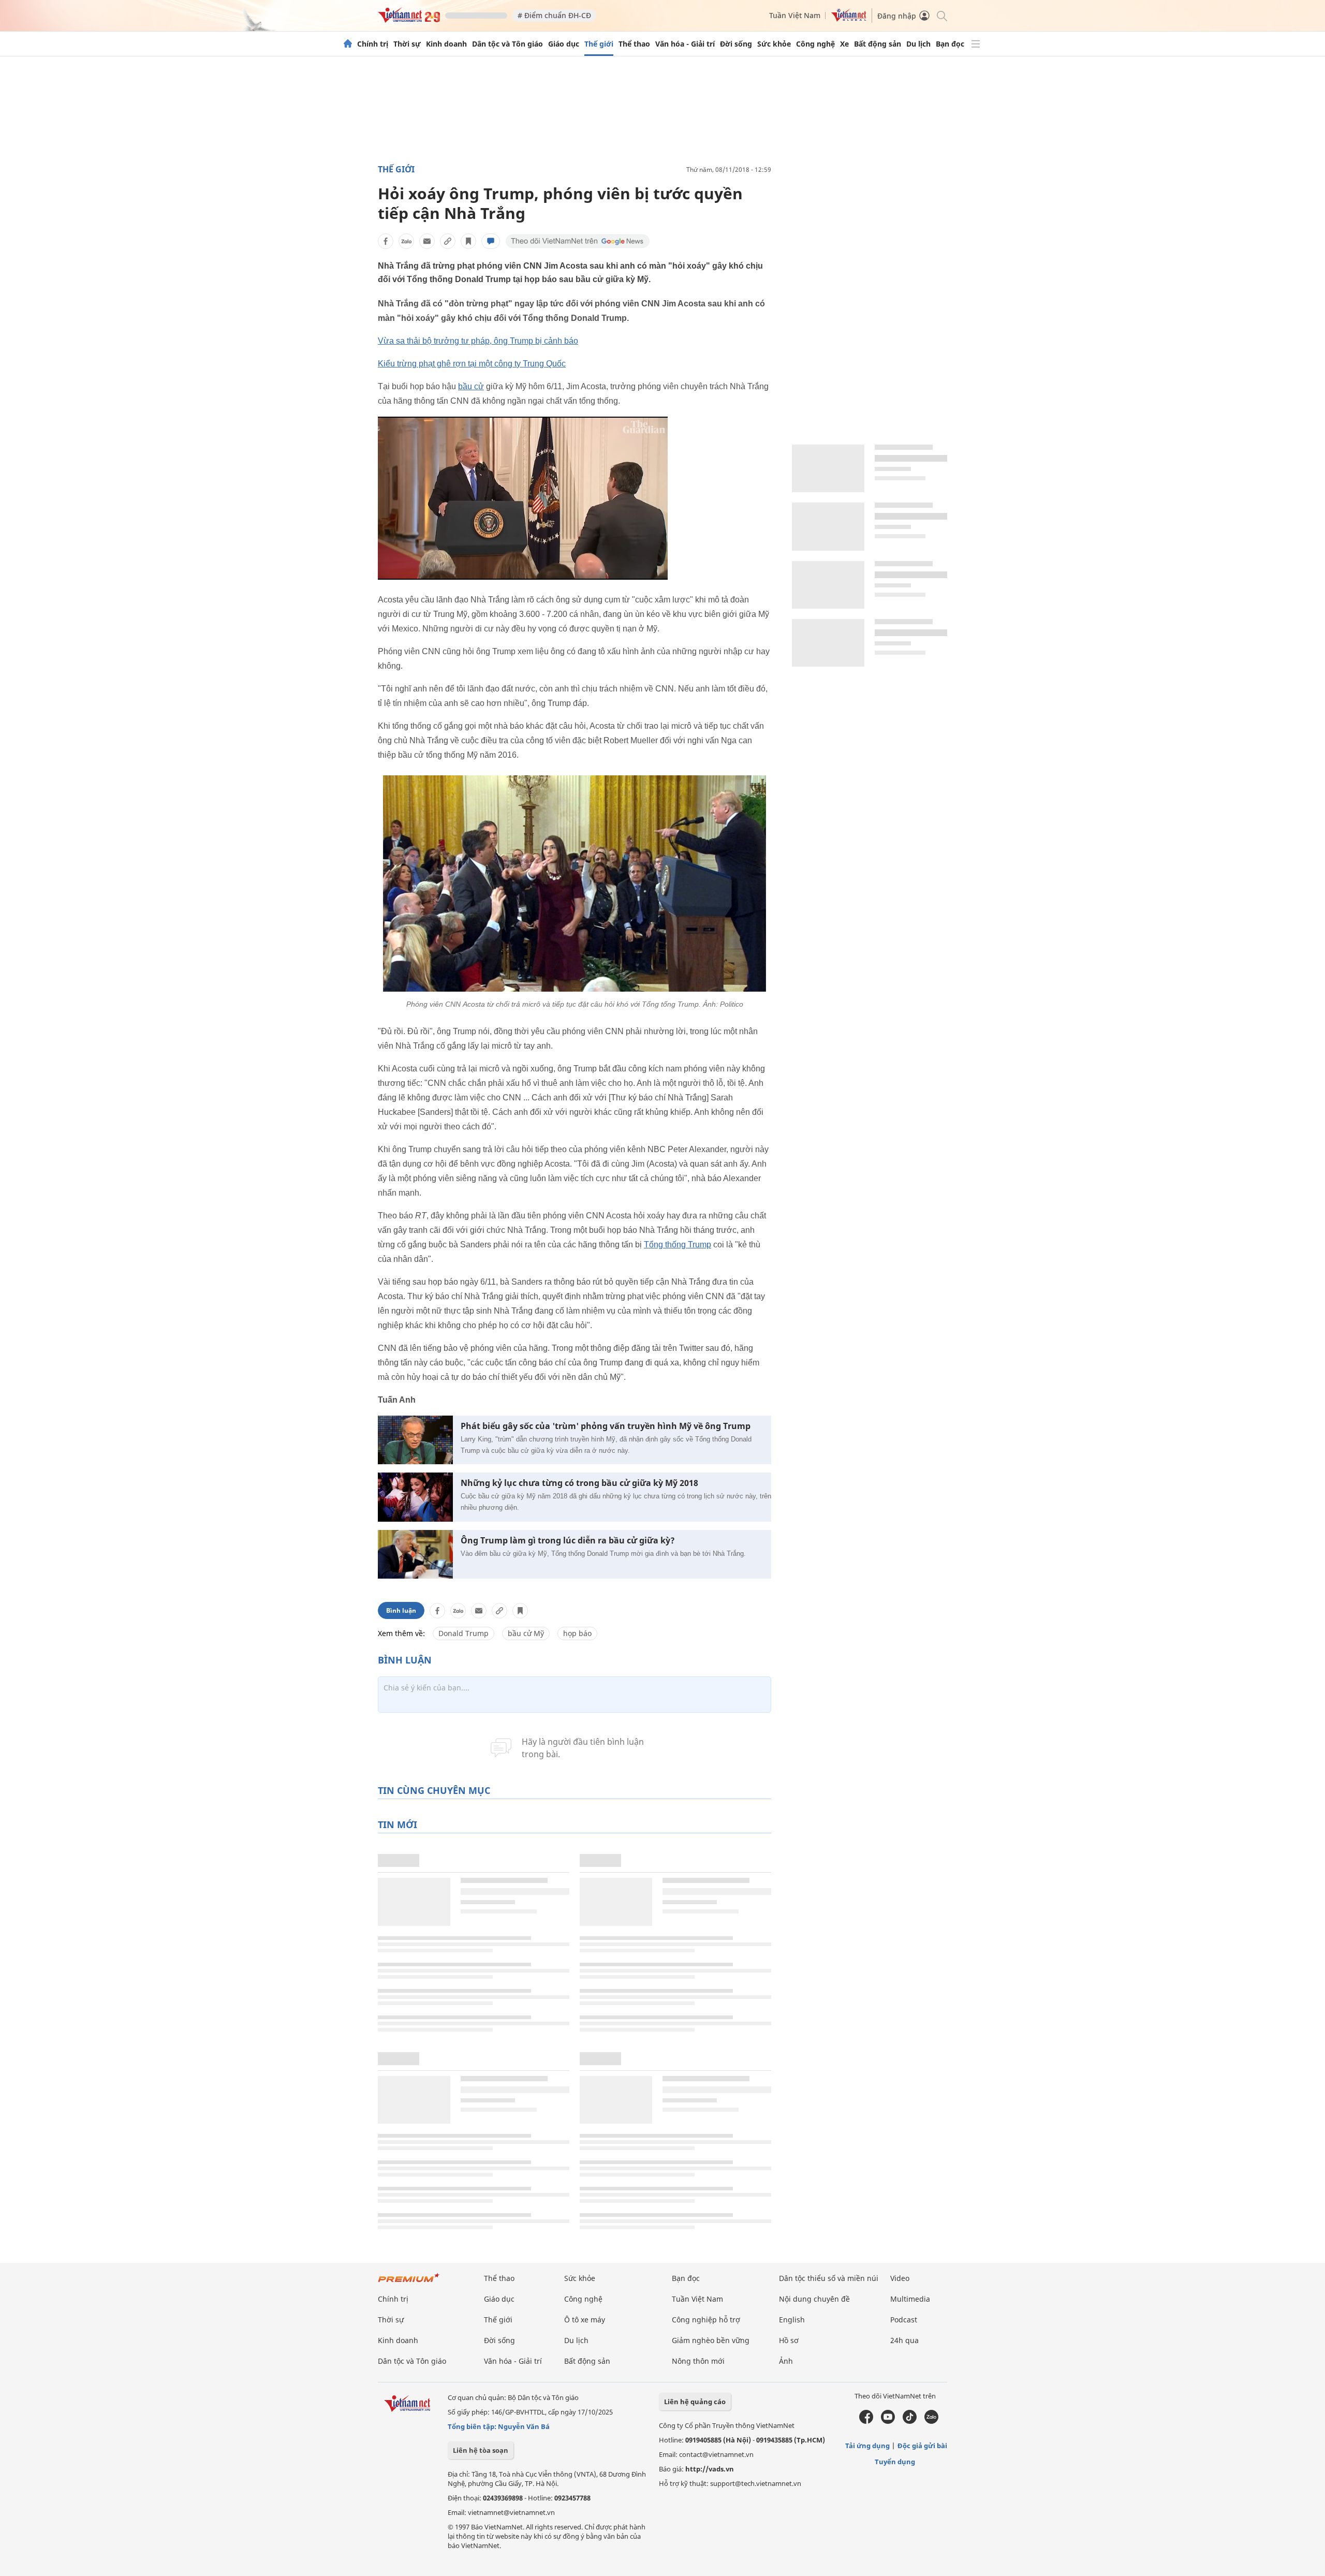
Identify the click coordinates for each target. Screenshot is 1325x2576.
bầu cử (471, 386)
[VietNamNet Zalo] (931, 2421)
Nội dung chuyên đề (814, 2299)
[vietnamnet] (409, 20)
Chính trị (373, 44)
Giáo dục (564, 44)
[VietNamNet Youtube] (888, 2421)
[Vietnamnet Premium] (409, 2283)
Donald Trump (463, 1633)
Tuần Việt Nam (795, 15)
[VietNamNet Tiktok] (910, 2421)
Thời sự (407, 44)
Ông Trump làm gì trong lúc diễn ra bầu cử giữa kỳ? (568, 1541)
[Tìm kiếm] (941, 15)
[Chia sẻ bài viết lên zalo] (406, 241)
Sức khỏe (774, 44)
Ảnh (786, 2361)
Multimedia (910, 2299)
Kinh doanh (446, 44)
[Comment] (491, 241)
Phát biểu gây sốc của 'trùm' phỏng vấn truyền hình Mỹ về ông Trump (606, 1426)
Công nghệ (815, 44)
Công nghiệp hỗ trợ (706, 2320)
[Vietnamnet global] (849, 19)
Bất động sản (878, 44)
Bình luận (401, 1610)
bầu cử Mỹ (526, 1633)
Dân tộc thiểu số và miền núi (829, 2278)
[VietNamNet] (348, 44)
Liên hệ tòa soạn (481, 2450)
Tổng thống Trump (678, 1245)
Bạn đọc (950, 44)
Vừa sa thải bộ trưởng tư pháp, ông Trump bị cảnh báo (478, 341)
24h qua (904, 2340)
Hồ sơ (789, 2340)
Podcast (904, 2320)
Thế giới (599, 44)
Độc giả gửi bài (922, 2446)
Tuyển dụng (895, 2462)
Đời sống (736, 44)
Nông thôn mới (698, 2361)
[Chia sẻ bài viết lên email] (427, 241)
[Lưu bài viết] (468, 241)
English (792, 2320)
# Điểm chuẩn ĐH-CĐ (554, 15)
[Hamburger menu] (976, 44)
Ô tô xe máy (585, 2320)
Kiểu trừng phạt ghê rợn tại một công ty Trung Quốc (472, 364)
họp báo (577, 1633)
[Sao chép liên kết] (448, 241)
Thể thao (634, 44)
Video (900, 2278)
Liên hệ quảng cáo (695, 2402)
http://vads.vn (710, 2469)
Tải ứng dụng (867, 2446)
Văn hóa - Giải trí (685, 44)
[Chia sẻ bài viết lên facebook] (386, 241)
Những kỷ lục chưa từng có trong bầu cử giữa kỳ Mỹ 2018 (579, 1483)
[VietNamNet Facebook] (866, 2421)
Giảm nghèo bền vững (711, 2340)
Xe (844, 44)
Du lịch (918, 44)
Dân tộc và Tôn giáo (507, 44)
